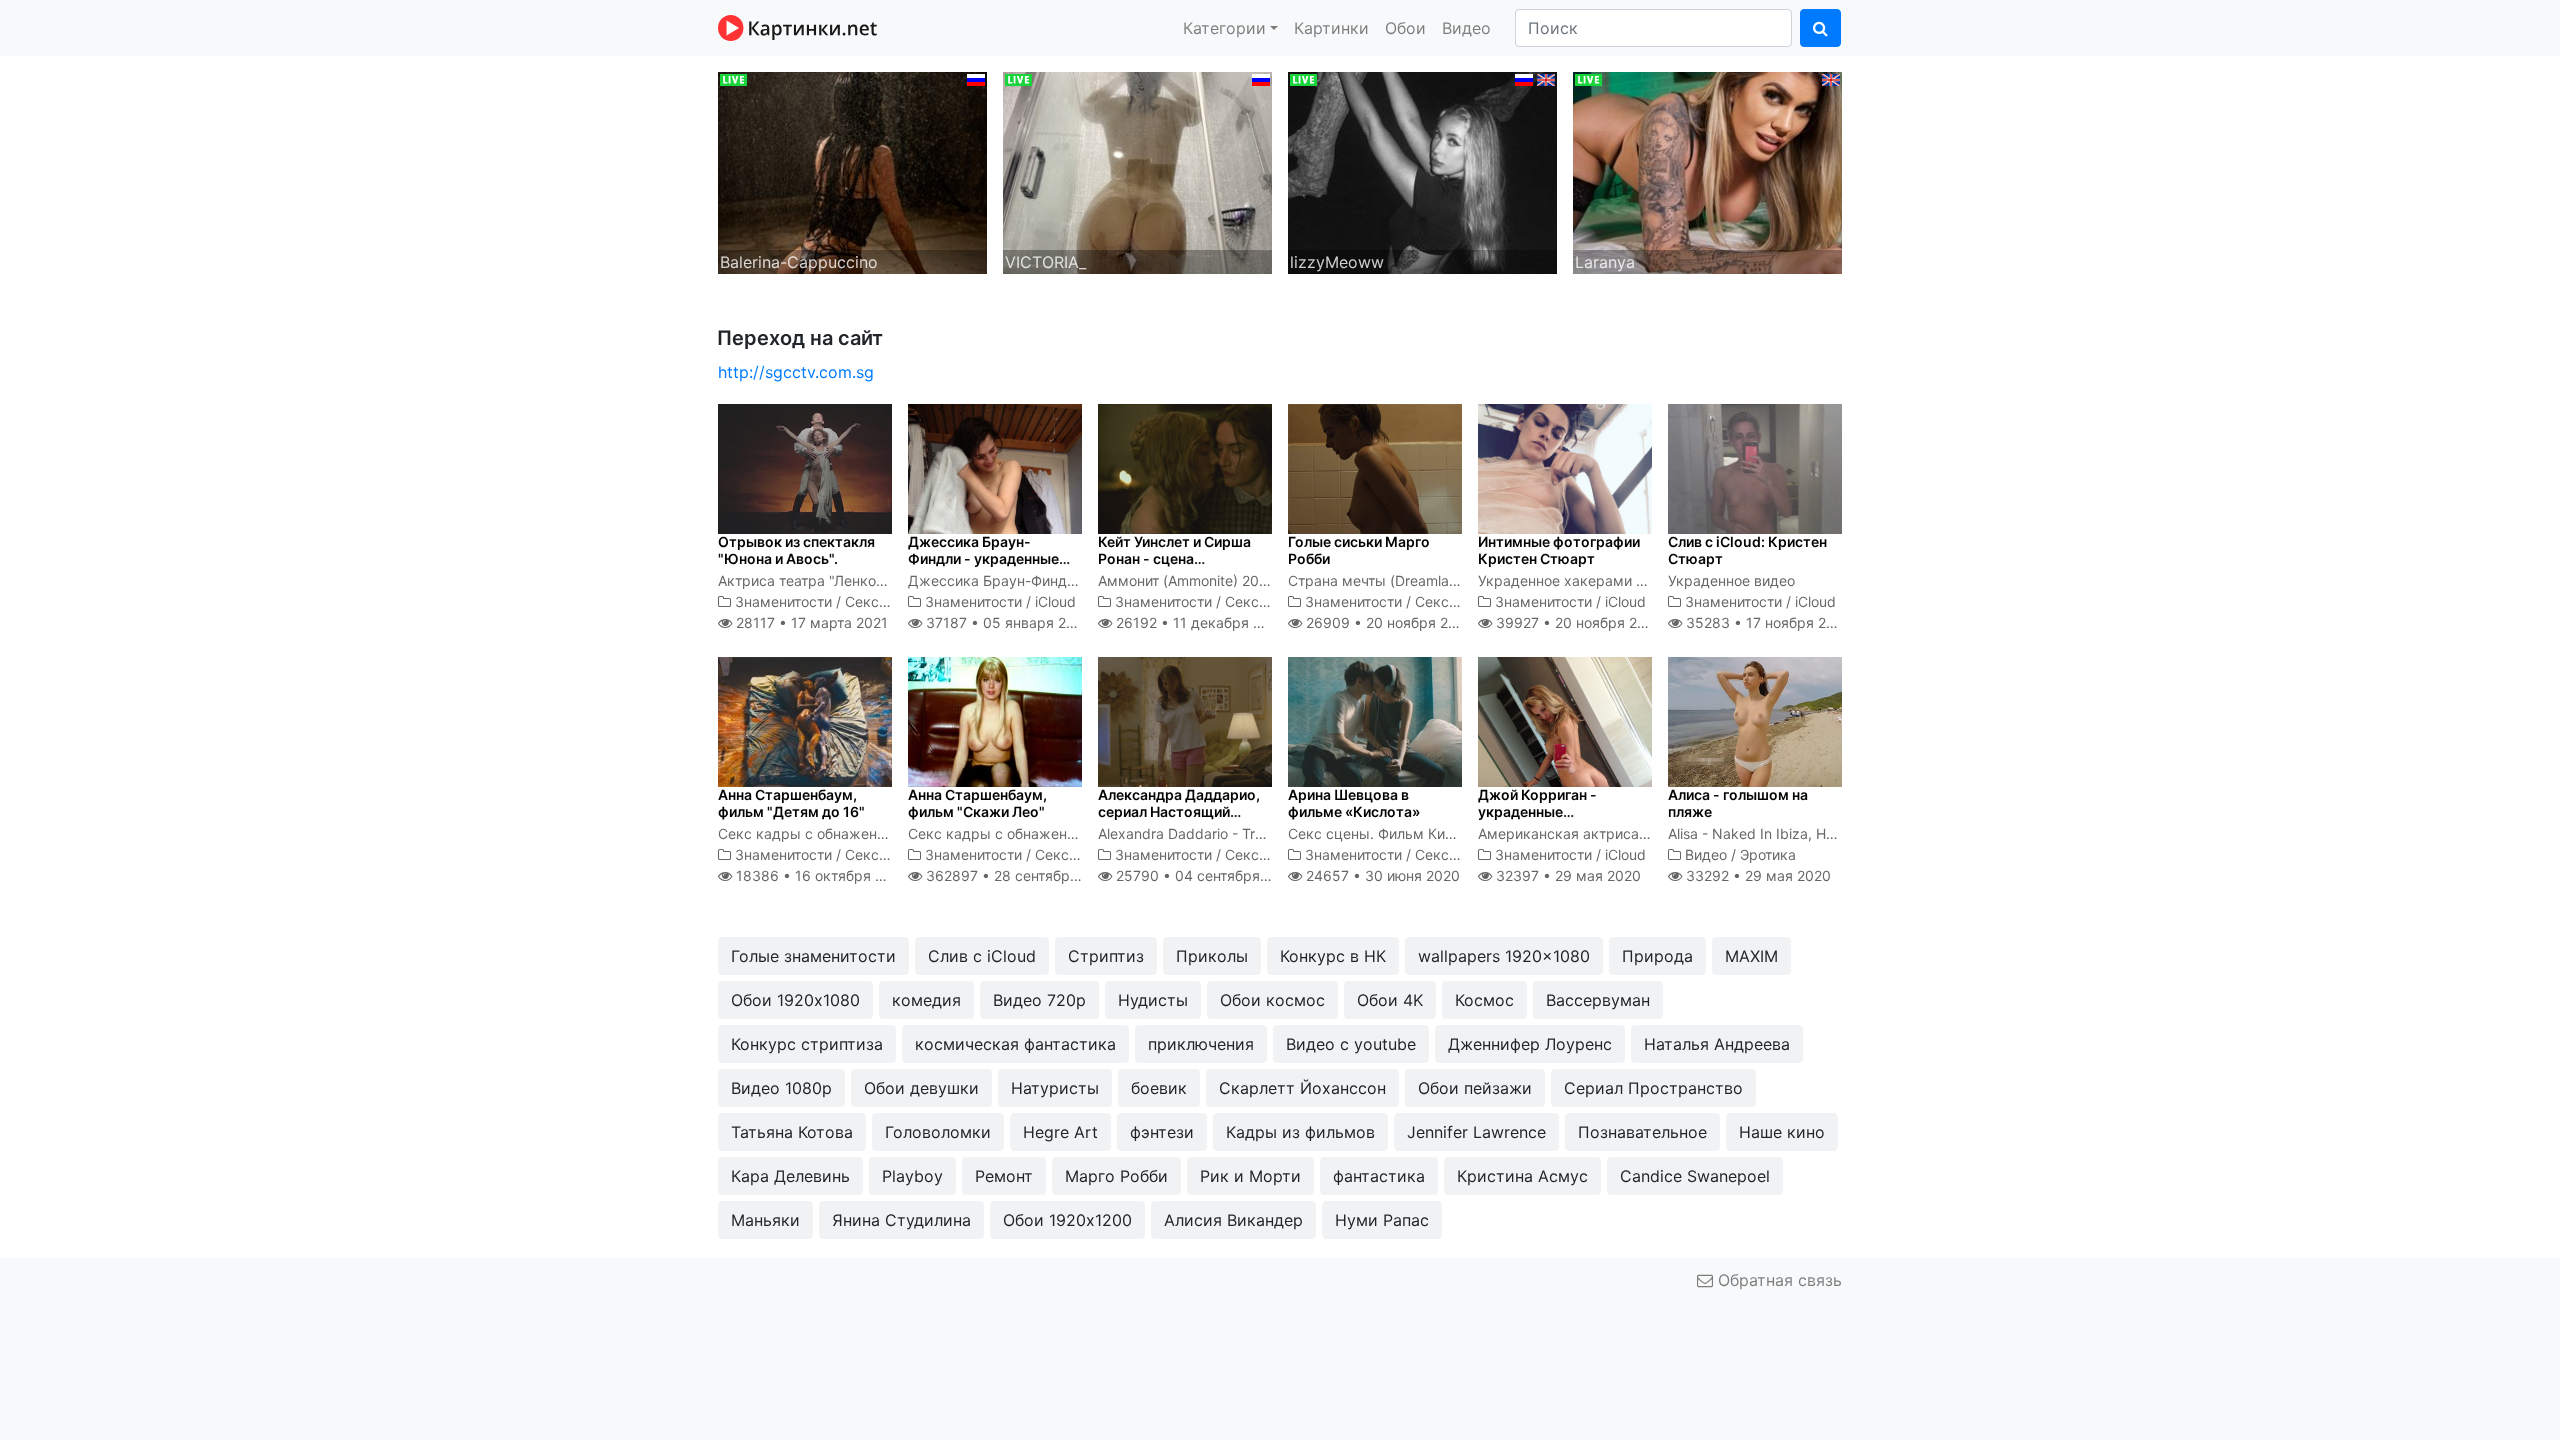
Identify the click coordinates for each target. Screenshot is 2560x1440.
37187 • (1006, 622)
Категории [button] (1224, 28)
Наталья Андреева (1717, 1044)
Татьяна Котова (792, 1132)
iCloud (1055, 601)
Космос (1484, 1000)
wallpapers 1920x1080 (1504, 956)
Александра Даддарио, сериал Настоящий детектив (1179, 811)
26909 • (1388, 622)
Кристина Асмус (1522, 1176)
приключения (1201, 1044)
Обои (1405, 28)
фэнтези (1162, 1132)
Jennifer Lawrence (1476, 1132)
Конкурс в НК (1333, 956)
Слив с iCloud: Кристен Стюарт (1747, 550)
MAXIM (1751, 956)
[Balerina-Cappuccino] (852, 171)
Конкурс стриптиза (807, 1044)
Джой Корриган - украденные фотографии (1537, 811)
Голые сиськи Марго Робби (1359, 550)
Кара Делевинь (790, 1176)
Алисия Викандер (1233, 1220)
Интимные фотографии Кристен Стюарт (1559, 550)
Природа (1657, 956)
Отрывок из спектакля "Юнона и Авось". (796, 550)
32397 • (1566, 875)
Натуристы (1055, 1088)
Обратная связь (1777, 1280)
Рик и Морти (1250, 1176)
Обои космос (1272, 1000)
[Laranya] (1707, 171)
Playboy (912, 1176)
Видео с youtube (1351, 1044)
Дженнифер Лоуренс (1530, 1044)
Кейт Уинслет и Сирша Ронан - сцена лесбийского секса (1174, 558)
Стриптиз (1106, 956)
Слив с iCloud (982, 956)
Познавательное (1642, 1132)
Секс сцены (886, 601)
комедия (926, 1000)
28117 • (810, 622)
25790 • (1205, 875)
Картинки (1331, 28)
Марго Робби (1116, 1176)
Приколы (1212, 956)
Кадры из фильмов (1300, 1132)
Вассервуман (1598, 1000)
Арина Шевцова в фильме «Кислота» (1354, 803)
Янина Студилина (901, 1220)
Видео (1466, 28)
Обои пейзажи (1475, 1088)
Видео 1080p (781, 1088)
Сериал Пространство (1653, 1088)
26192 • (1199, 622)
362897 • (1019, 875)
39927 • (1577, 622)
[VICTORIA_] (1137, 171)
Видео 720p (1039, 1000)
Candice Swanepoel (1695, 1176)
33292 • (1756, 875)
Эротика (1768, 854)
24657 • (1381, 875)
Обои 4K (1390, 1000)
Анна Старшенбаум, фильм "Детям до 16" (791, 803)
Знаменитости (783, 601)
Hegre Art (1060, 1132)
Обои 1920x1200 (1067, 1220)
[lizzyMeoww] (1422, 171)
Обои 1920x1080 (795, 1000)
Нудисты (1153, 1000)
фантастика (1379, 1176)
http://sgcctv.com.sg (796, 372)
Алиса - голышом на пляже (1738, 803)
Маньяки (765, 1220)
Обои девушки (921, 1088)
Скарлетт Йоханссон (1302, 1088)
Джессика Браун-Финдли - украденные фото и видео (983, 558)
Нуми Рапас (1382, 1220)
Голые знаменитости (813, 956)
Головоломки (938, 1132)
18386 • (820, 875)
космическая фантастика (1015, 1044)
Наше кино (1782, 1132)
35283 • (1767, 622)
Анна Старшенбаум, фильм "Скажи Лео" (977, 803)
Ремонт (1004, 1176)
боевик (1159, 1088)
